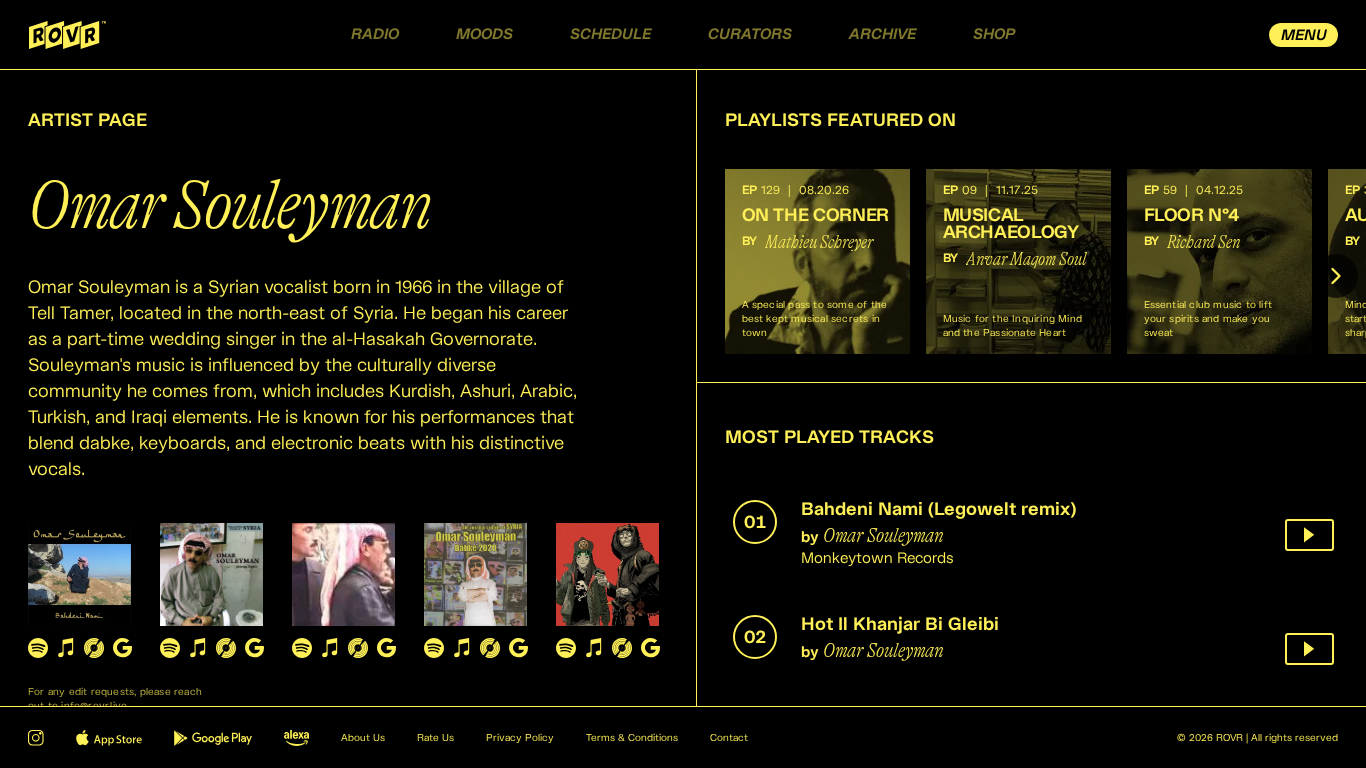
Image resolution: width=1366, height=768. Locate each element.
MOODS (484, 34)
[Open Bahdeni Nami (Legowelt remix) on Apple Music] (66, 647)
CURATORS (750, 34)
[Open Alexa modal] (296, 738)
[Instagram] (36, 738)
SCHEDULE (610, 34)
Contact (729, 738)
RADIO (375, 34)
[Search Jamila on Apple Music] (462, 647)
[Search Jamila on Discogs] (490, 647)
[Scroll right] (1336, 276)
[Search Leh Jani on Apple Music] (330, 647)
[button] (817, 261)
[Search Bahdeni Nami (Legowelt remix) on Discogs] (94, 647)
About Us (363, 738)
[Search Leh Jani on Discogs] (358, 647)
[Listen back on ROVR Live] (1309, 535)
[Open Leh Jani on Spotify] (302, 647)
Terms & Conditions (632, 738)
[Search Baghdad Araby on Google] (650, 647)
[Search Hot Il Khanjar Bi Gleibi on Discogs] (226, 647)
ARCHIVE (882, 34)
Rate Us (435, 738)
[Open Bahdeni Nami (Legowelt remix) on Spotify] (38, 647)
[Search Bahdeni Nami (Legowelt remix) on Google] (122, 647)
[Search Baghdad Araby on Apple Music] (594, 647)
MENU (1304, 35)
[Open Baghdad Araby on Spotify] (566, 647)
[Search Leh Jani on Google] (386, 647)
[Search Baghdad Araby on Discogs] (622, 647)
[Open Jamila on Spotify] (434, 647)
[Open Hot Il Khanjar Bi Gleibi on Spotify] (170, 647)
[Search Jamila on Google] (518, 647)
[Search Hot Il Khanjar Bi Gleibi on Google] (254, 647)
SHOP (994, 34)
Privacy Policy (520, 738)
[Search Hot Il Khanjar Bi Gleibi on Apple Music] (198, 647)
